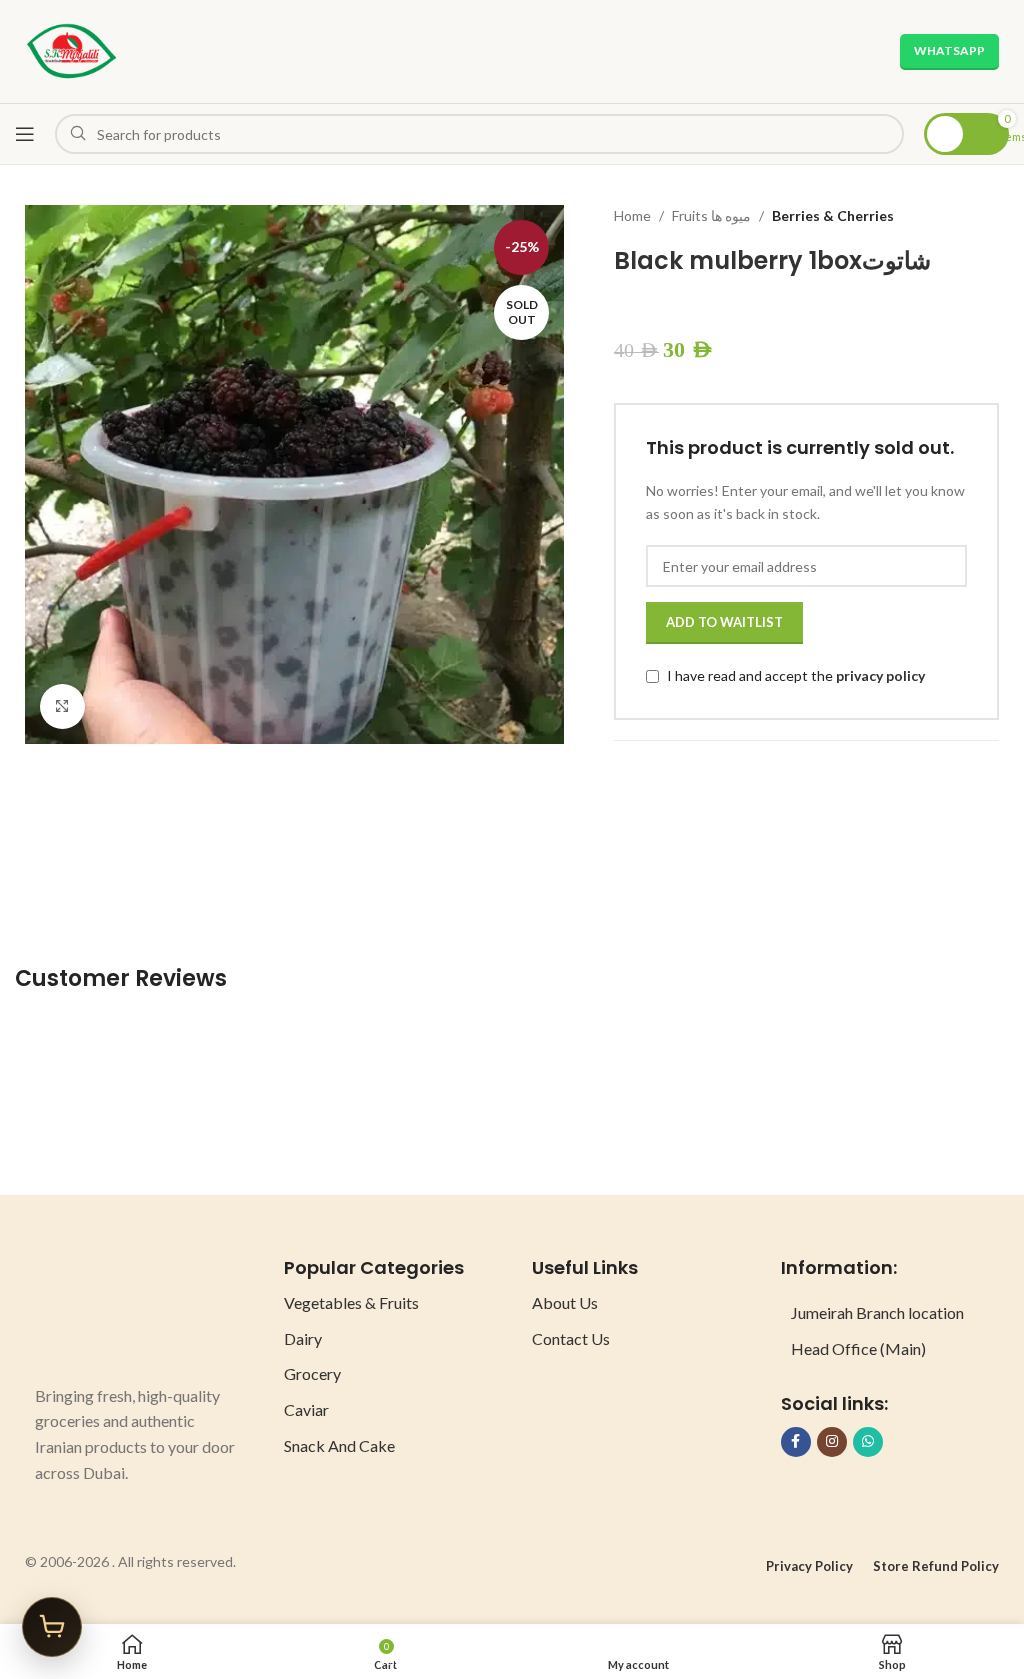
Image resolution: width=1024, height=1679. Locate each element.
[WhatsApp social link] (868, 1442)
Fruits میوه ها (711, 215)
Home (632, 215)
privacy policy (880, 675)
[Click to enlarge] (62, 706)
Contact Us (571, 1338)
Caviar (306, 1409)
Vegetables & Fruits (351, 1302)
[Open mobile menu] (25, 134)
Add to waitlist (724, 622)
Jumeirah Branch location (877, 1312)
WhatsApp (949, 50)
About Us (565, 1302)
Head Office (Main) (858, 1348)
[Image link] (110, 1308)
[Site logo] (71, 49)
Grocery (312, 1373)
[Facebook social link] (796, 1442)
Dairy (303, 1338)
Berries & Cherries (833, 215)
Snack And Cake (339, 1445)
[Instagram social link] (832, 1442)
